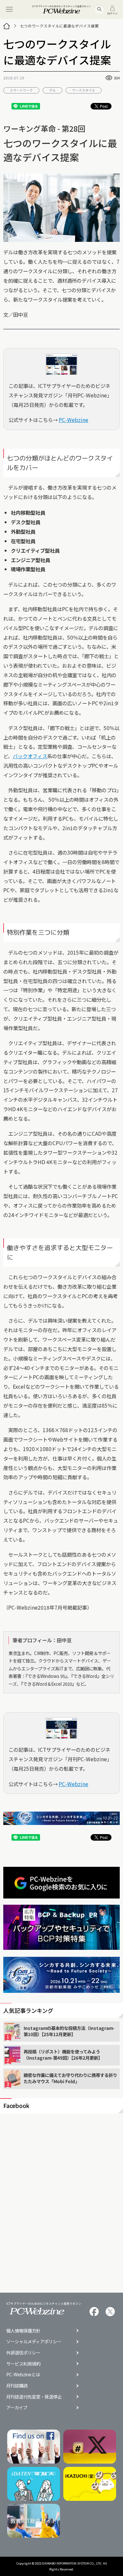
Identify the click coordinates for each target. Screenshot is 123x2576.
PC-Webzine (73, 420)
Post (104, 106)
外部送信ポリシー (23, 2353)
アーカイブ (17, 2408)
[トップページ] (7, 26)
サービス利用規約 (23, 2364)
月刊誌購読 (17, 2386)
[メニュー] (10, 9)
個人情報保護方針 (23, 2331)
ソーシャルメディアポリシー (34, 2342)
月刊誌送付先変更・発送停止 (34, 2397)
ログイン (113, 13)
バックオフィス (30, 756)
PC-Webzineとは (23, 2375)
